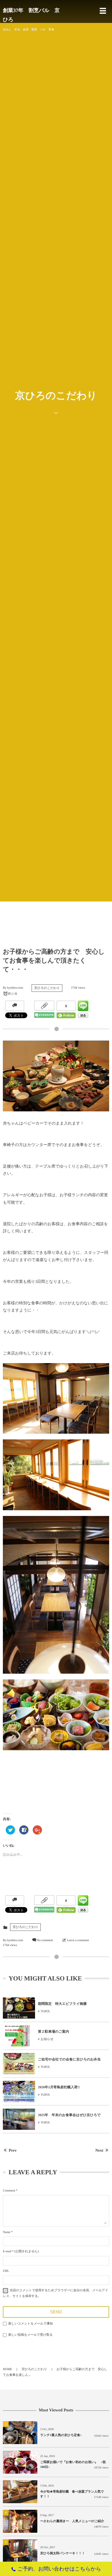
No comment (45, 1940)
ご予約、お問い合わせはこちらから (59, 2569)
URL (6, 2271)
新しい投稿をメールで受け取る (31, 2335)
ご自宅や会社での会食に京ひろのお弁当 (69, 2059)
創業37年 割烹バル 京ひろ (31, 15)
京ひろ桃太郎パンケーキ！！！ (63, 2553)
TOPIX (45, 2011)
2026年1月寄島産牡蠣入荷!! (59, 2087)
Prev (13, 2151)
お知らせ (47, 2039)
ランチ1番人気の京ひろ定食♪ (61, 2435)
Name (7, 2232)
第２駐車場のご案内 (54, 2031)
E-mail (7, 2251)
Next (99, 2151)
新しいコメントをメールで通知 (31, 2324)
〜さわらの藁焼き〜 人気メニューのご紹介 (74, 2521)
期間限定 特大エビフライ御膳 (62, 2004)
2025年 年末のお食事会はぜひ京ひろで (69, 2115)
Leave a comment (78, 1940)
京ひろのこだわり (47, 988)
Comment (9, 2191)
